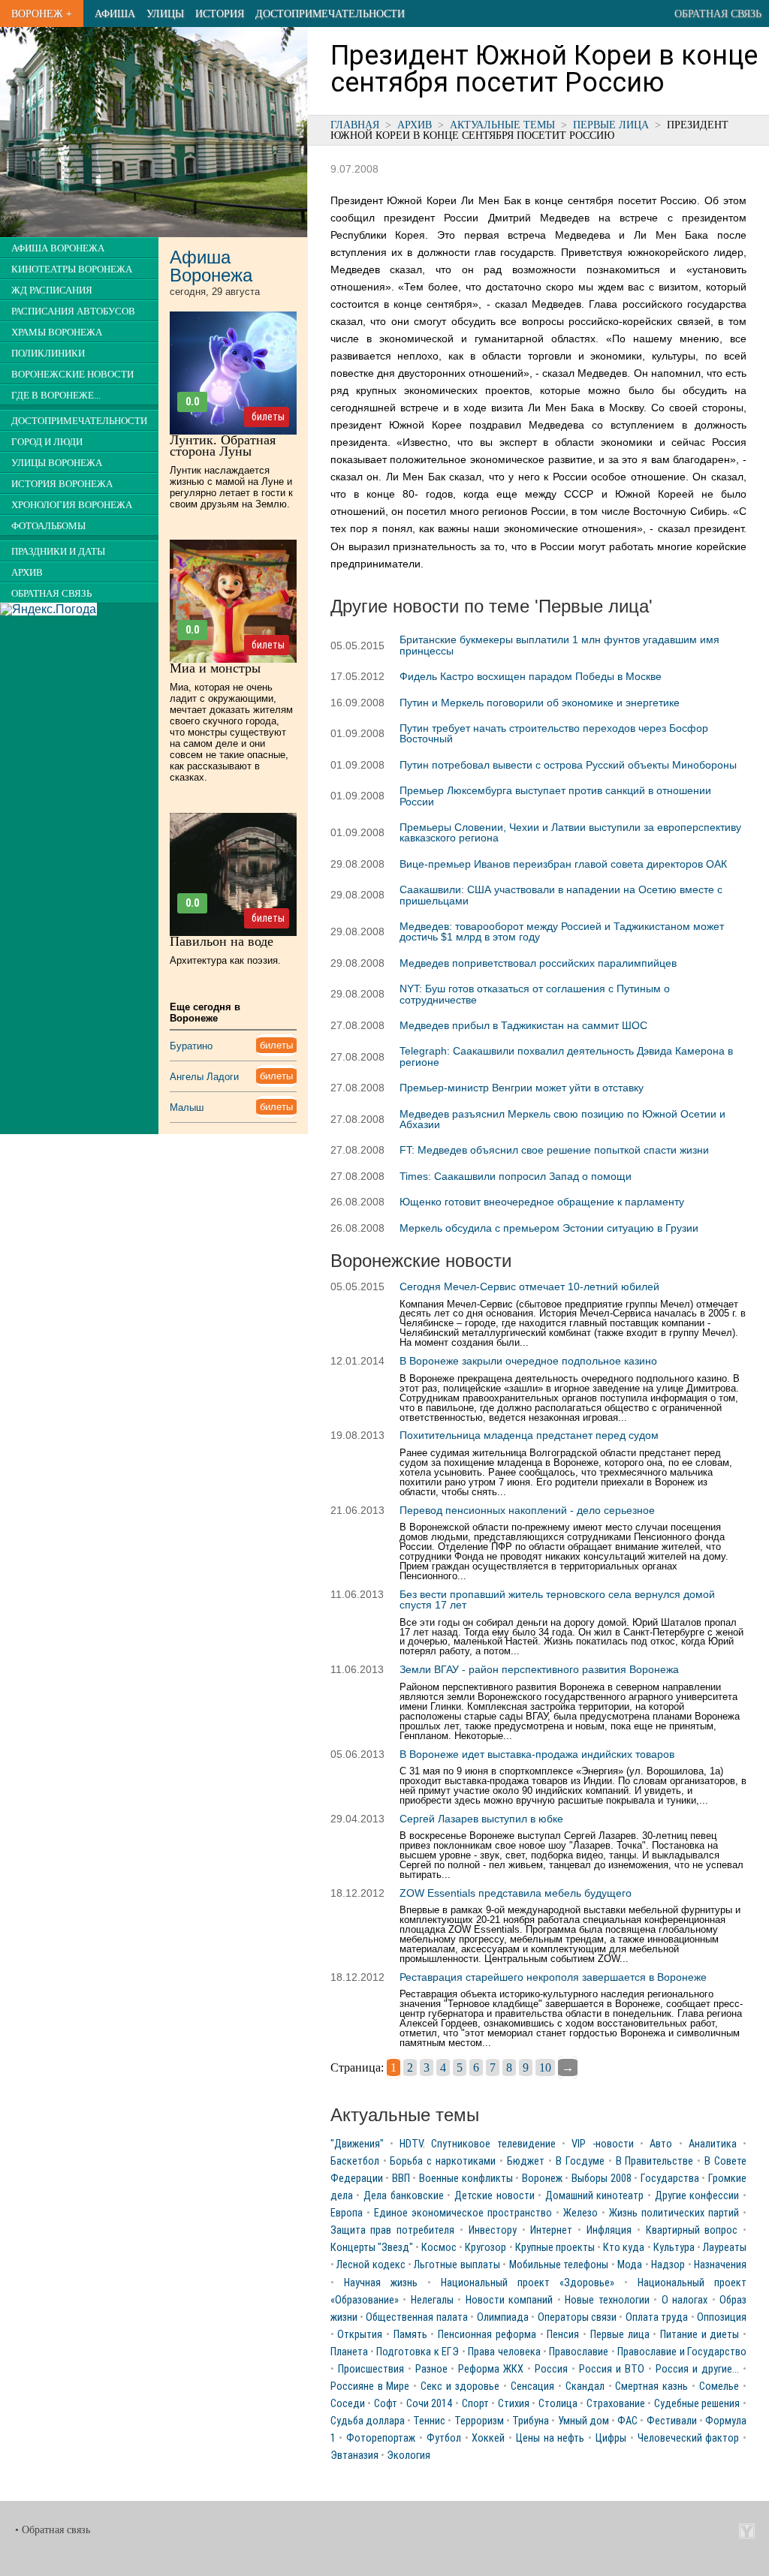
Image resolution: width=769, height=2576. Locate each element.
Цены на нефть (550, 2438)
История (220, 14)
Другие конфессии (697, 2196)
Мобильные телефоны (559, 2265)
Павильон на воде (222, 941)
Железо (581, 2213)
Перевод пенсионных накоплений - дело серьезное (527, 1510)
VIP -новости (602, 2144)
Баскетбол (355, 2161)
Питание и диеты (700, 2335)
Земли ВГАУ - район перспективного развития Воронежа (539, 1669)
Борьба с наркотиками (443, 2161)
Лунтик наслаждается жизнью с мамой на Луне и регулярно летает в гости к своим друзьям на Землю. (231, 487)
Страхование (616, 2404)
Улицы (165, 14)
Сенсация (532, 2386)
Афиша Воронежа (58, 248)
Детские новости (495, 2196)
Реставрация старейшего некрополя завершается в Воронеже (553, 1977)
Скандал (585, 2386)
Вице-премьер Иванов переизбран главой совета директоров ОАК (563, 864)
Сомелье (719, 2386)
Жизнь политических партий (674, 2213)
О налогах (685, 2300)
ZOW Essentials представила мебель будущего (516, 1893)
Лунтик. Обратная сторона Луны (223, 445)
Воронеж (542, 2179)
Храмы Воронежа (57, 333)
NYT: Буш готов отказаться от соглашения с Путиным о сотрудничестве (535, 994)
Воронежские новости (72, 375)
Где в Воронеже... (56, 396)
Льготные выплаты (457, 2265)
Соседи (348, 2404)
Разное (431, 2369)
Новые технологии (607, 2300)
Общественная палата (416, 2317)
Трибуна (531, 2421)
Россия (551, 2369)
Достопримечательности (330, 14)
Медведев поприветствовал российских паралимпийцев (538, 963)
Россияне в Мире (370, 2386)
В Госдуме (580, 2161)
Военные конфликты (466, 2179)
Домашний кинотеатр (595, 2196)
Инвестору (493, 2230)
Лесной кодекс (371, 2265)
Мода (630, 2265)
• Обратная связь (53, 2530)
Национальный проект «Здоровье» (528, 2283)
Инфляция (609, 2230)
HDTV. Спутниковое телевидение (478, 2144)
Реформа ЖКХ (491, 2369)
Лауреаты (725, 2248)
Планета (349, 2352)
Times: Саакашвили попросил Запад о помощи (516, 1176)
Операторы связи (577, 2317)
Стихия (514, 2404)
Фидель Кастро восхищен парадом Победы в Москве (531, 676)
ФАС (627, 2421)
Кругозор (486, 2248)
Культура (674, 2248)
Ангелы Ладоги (204, 1077)
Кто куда (624, 2248)
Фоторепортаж (381, 2438)
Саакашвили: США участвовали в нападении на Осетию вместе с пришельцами (561, 895)
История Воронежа (62, 484)
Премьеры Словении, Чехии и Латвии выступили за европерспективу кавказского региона (570, 832)
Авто (661, 2144)
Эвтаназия (354, 2456)
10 (545, 2067)
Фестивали (672, 2421)
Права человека (504, 2352)
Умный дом (584, 2421)
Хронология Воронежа (72, 505)
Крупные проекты (555, 2248)
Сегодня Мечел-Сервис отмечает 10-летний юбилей (529, 1286)
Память (410, 2335)
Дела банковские (404, 2196)
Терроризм (479, 2421)
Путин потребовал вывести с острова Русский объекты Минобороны (568, 765)
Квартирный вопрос (692, 2230)
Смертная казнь (651, 2386)
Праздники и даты (58, 552)
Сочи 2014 (430, 2404)
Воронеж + (42, 14)
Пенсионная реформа (487, 2335)
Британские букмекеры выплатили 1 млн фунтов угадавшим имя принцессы (559, 645)
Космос (439, 2248)
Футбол (444, 2438)
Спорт (475, 2404)
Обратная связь (718, 14)
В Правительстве (655, 2161)
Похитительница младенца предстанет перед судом (529, 1435)
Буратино (191, 1046)
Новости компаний (510, 2300)
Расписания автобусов (73, 311)
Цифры (611, 2438)
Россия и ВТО (612, 2369)
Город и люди (47, 442)
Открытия (360, 2335)
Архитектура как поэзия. (225, 960)
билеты (268, 417)
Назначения (720, 2265)
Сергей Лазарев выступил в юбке (481, 1819)
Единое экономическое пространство (463, 2213)
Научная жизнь (381, 2283)
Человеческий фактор (689, 2438)
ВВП (401, 2179)
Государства (670, 2179)
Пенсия (563, 2335)
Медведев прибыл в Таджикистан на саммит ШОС (523, 1025)
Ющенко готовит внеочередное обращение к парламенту (542, 1202)
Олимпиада (503, 2317)
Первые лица (611, 125)
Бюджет (526, 2161)
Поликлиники (48, 354)
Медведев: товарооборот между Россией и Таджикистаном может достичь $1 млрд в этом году (562, 931)
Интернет (551, 2230)
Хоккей (488, 2438)
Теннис (429, 2421)
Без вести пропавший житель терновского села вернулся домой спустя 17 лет (557, 1599)
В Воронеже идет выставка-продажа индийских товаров (537, 1754)
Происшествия (371, 2369)
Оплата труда (657, 2317)
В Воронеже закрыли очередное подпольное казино (528, 1361)
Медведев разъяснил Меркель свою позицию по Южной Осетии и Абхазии (562, 1119)
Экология (409, 2456)
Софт (386, 2404)
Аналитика (713, 2144)
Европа (347, 2213)
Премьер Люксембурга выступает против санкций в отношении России (555, 796)
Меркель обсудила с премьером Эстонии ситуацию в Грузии (549, 1228)
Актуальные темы (502, 125)
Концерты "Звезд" (372, 2248)
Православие (579, 2352)
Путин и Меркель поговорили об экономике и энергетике (540, 703)
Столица (558, 2404)
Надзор (668, 2265)
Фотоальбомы (48, 526)
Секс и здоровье (460, 2386)
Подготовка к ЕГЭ (418, 2352)
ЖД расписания (52, 290)
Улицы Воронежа (57, 463)
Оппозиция (722, 2317)
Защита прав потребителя (393, 2230)
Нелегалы (432, 2300)
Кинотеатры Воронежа (72, 269)
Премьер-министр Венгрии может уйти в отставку (522, 1088)
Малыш (187, 1107)
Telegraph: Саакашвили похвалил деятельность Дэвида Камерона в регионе (566, 1056)
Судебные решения (697, 2404)
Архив (415, 125)
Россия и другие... (697, 2369)
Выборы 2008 (602, 2179)
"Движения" (357, 2144)
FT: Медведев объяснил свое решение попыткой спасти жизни (554, 1150)
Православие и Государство (682, 2352)
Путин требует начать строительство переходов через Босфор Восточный (554, 733)
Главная (355, 125)
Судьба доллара (368, 2421)
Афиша (115, 14)
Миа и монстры (215, 668)
